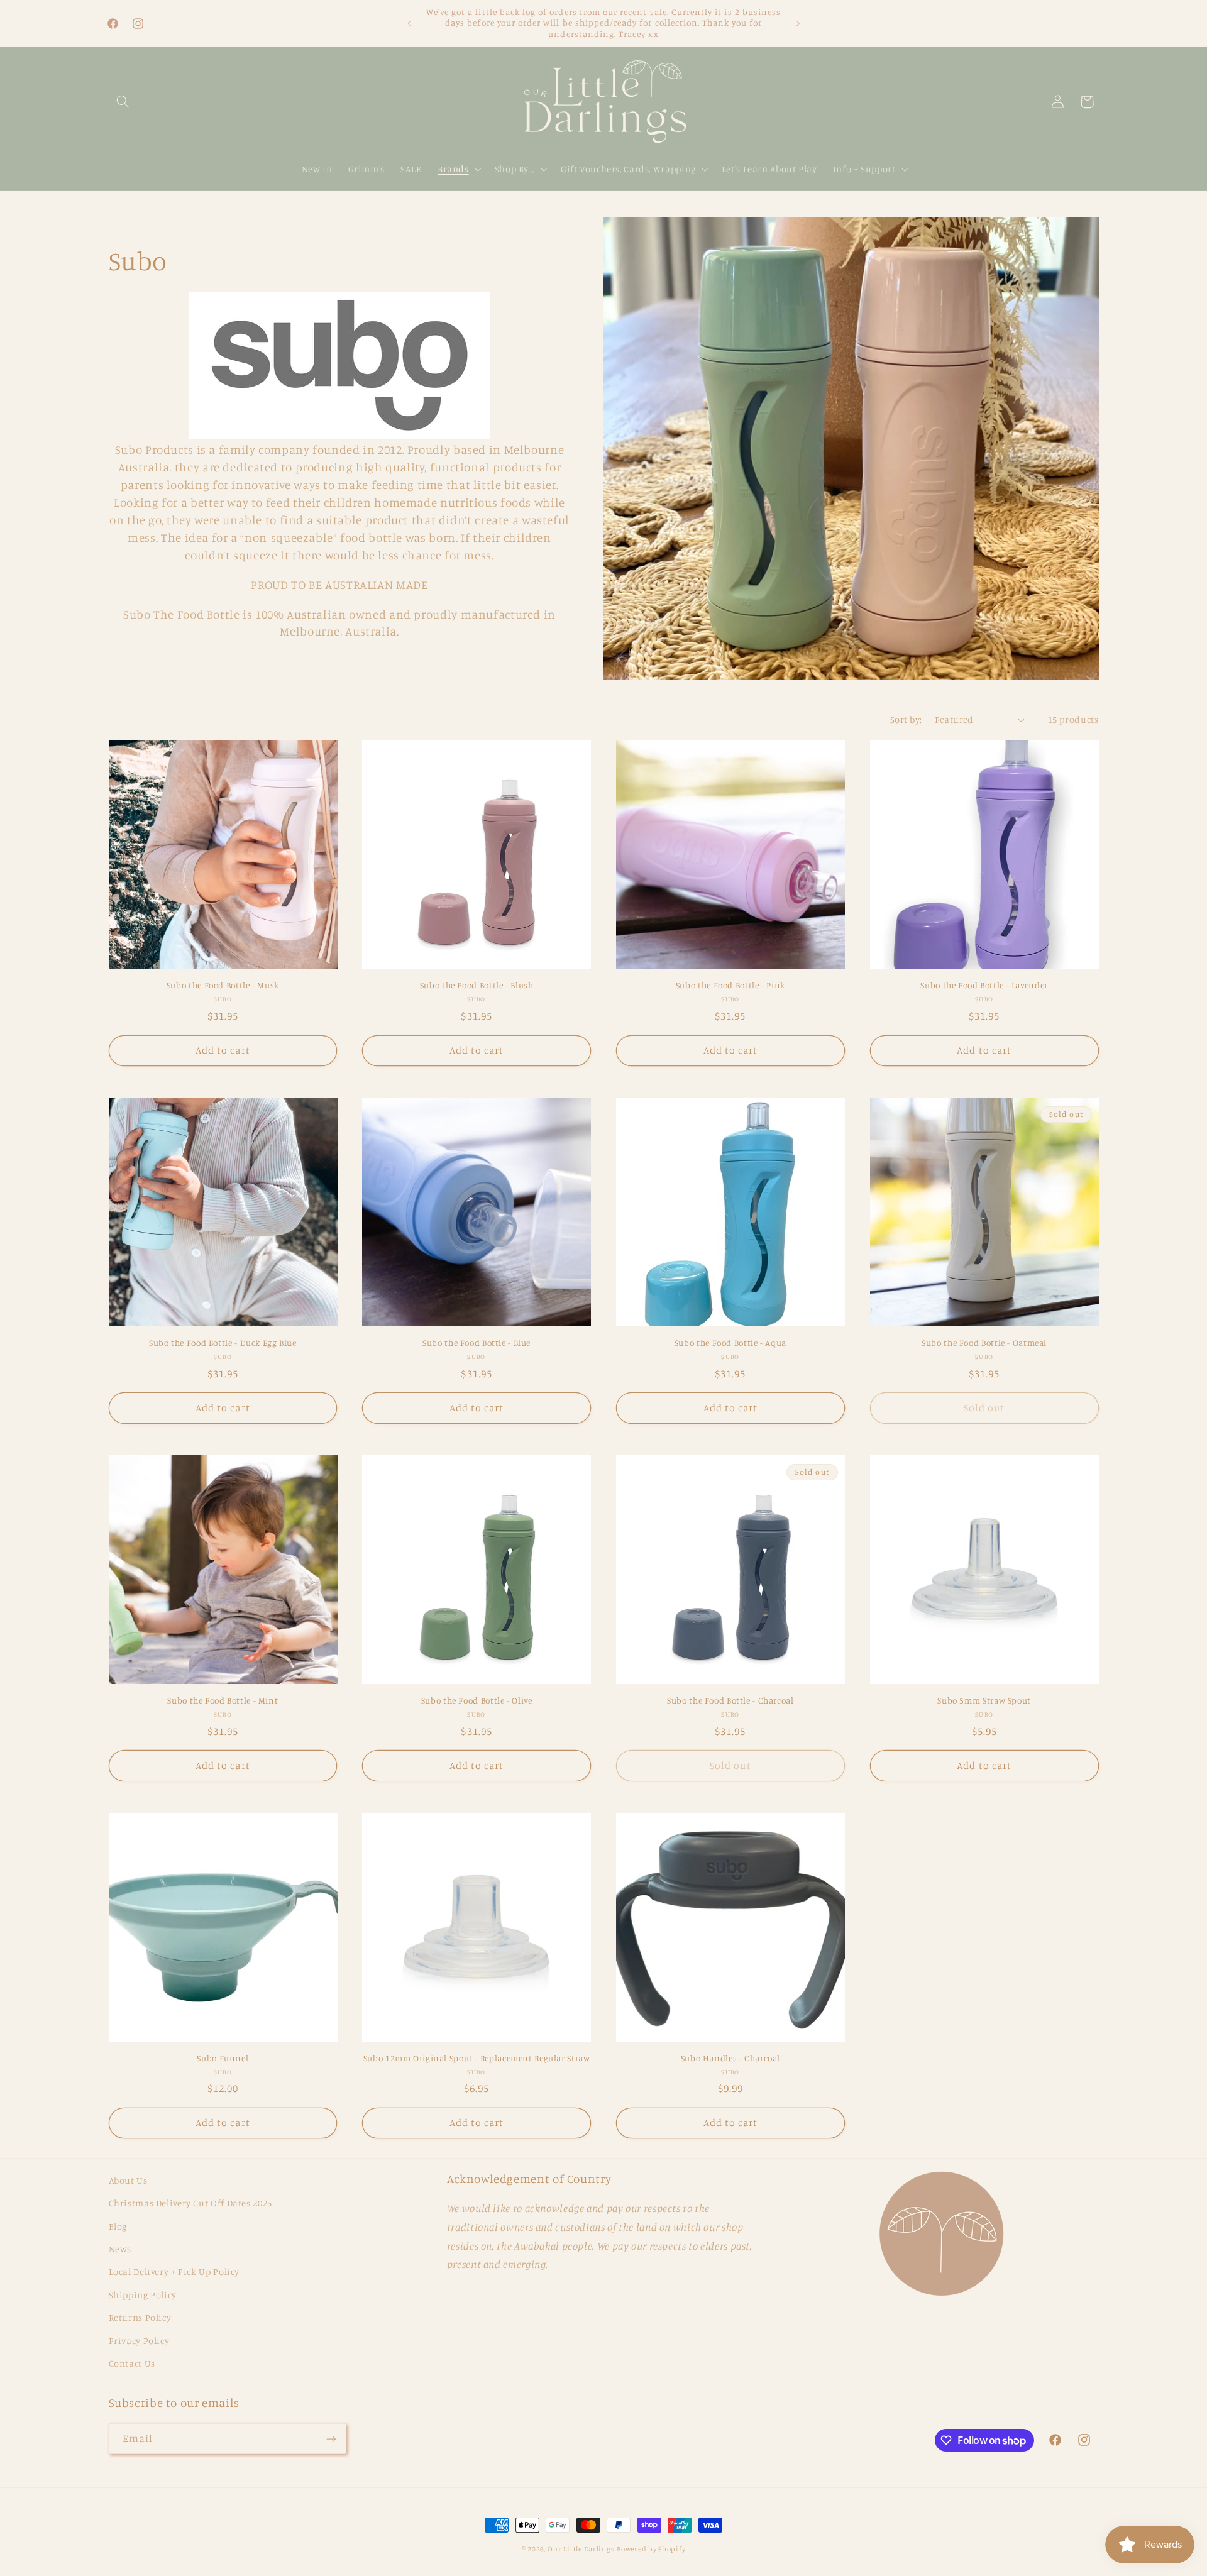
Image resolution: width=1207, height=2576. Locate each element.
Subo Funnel (223, 2058)
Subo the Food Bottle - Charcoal (730, 1700)
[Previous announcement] (409, 23)
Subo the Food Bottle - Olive (477, 1700)
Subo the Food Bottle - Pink (730, 985)
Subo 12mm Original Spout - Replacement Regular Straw (477, 2058)
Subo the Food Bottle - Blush (477, 985)
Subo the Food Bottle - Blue (477, 1343)
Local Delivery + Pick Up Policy (174, 2271)
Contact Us (132, 2363)
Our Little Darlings (581, 2549)
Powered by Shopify (651, 2549)
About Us (128, 2180)
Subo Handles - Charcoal (731, 2058)
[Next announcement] (798, 23)
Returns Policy (140, 2317)
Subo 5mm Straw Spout (984, 1700)
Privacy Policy (139, 2341)
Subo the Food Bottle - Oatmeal (984, 1343)
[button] (123, 102)
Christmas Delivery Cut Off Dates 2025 (190, 2203)
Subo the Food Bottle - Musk (223, 985)
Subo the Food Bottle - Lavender (984, 985)
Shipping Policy (143, 2295)
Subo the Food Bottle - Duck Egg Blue (223, 1343)
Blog (118, 2226)
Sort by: (906, 719)
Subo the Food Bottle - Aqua (730, 1343)
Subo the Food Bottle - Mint (223, 1700)
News (120, 2249)
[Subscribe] (331, 2439)
